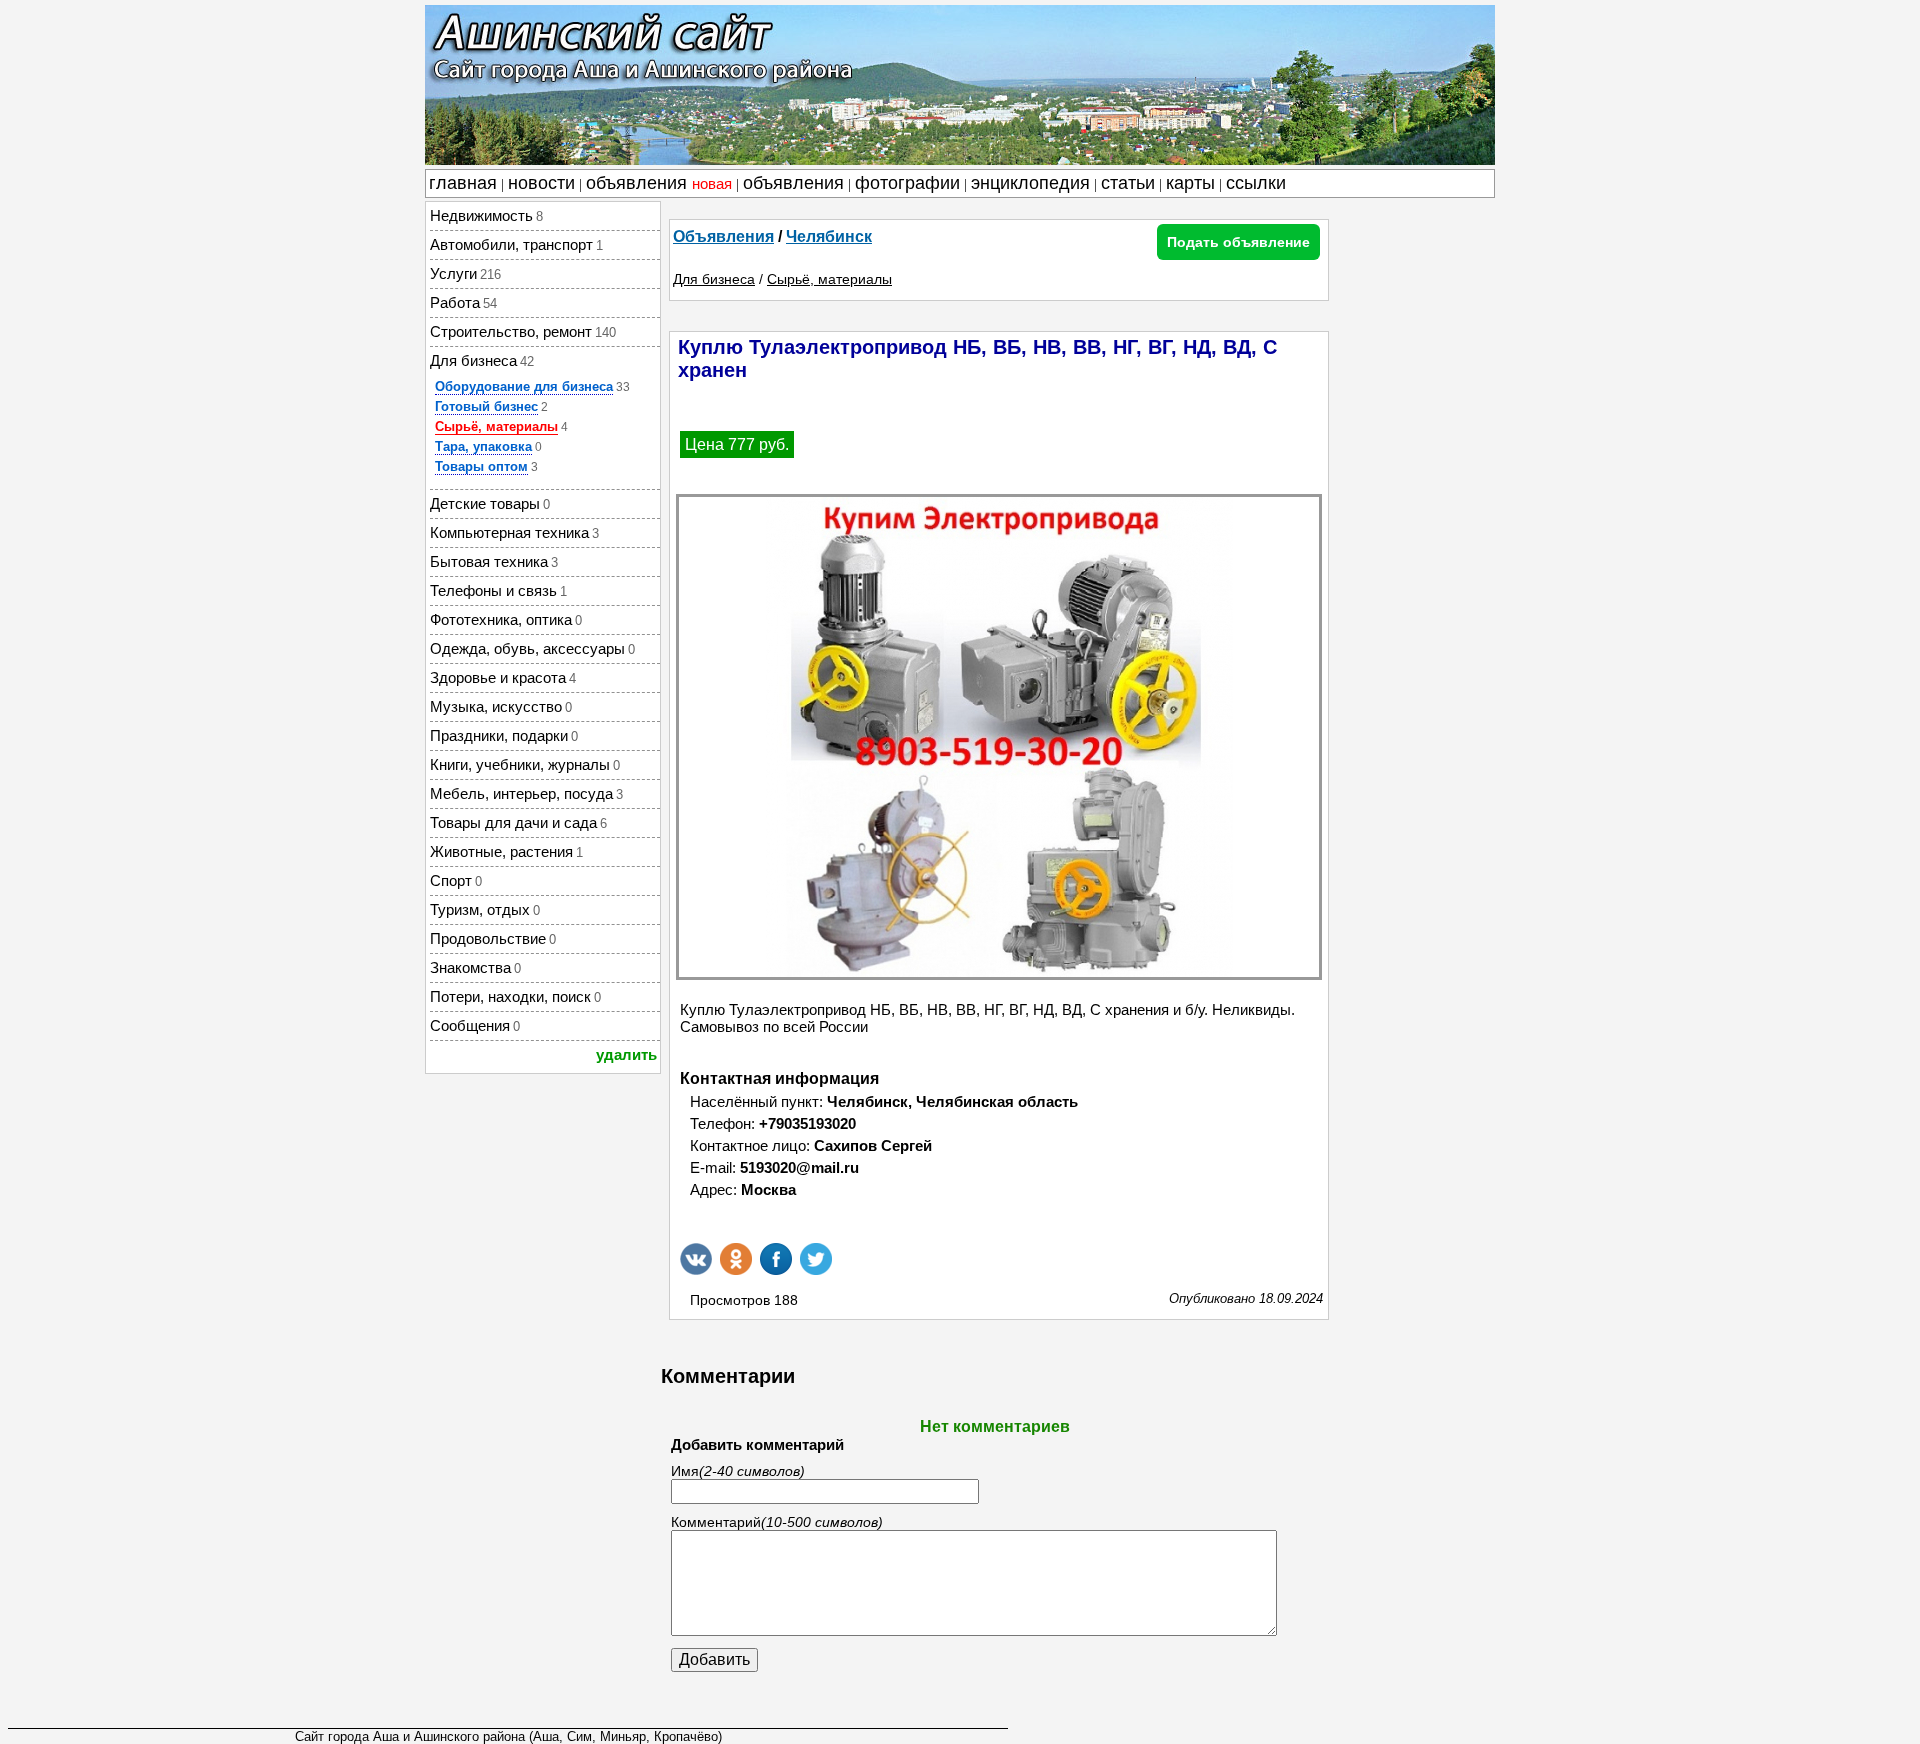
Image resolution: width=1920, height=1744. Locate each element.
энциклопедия (1030, 183)
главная (463, 183)
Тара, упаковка (483, 446)
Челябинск (829, 236)
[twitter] (816, 1259)
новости (541, 183)
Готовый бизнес (486, 406)
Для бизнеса (714, 279)
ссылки (1256, 183)
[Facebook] (776, 1259)
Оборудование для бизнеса (524, 386)
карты (1190, 183)
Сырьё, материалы (496, 426)
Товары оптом (481, 466)
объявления (659, 183)
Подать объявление (1238, 242)
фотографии (907, 183)
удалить (626, 1054)
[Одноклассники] (736, 1259)
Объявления (723, 236)
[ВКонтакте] (696, 1259)
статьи (1128, 183)
